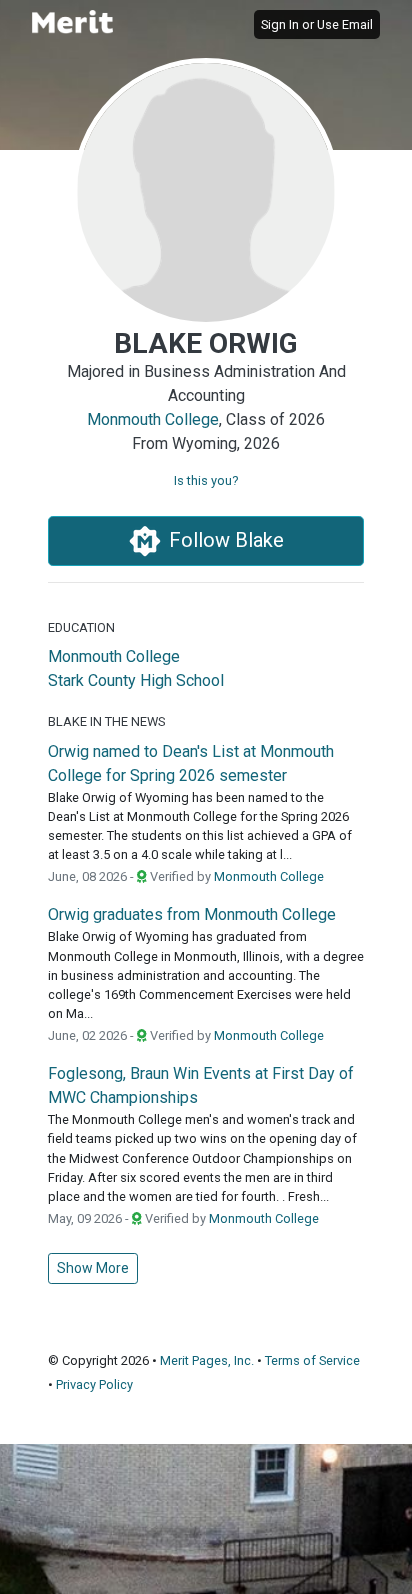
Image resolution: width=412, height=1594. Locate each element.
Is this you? (206, 480)
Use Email (345, 24)
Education (81, 627)
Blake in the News (106, 721)
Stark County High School (136, 680)
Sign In (280, 24)
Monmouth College (153, 419)
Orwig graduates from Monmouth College (192, 914)
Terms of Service (312, 1360)
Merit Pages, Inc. (207, 1360)
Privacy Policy (94, 1384)
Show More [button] (93, 1268)
